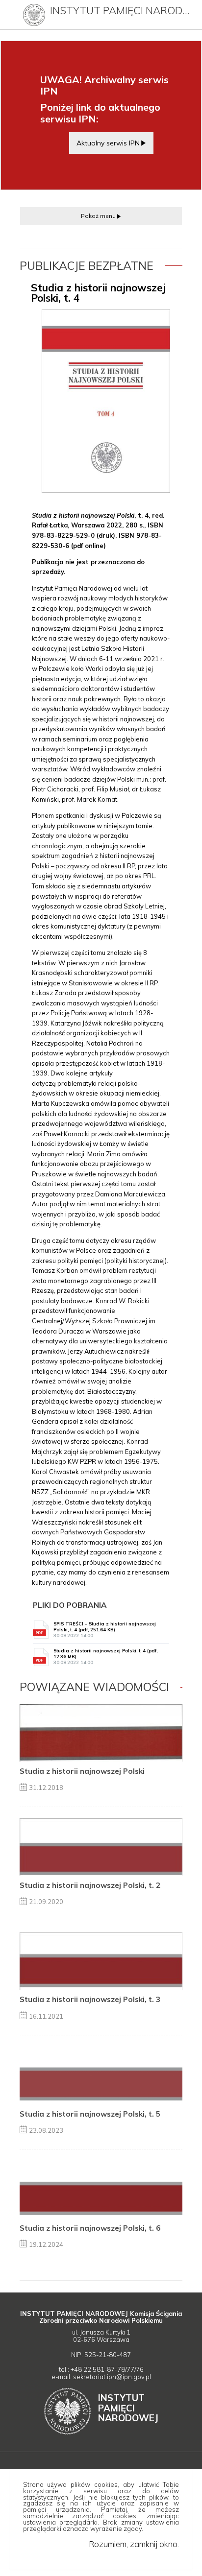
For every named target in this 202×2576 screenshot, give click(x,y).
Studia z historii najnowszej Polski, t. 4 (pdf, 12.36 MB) (105, 1657)
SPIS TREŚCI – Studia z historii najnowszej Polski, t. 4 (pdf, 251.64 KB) (105, 1630)
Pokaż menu (98, 216)
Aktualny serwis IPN (108, 143)
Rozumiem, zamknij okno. (134, 2544)
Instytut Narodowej (128, 2408)
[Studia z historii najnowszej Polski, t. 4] (106, 401)
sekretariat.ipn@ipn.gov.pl (112, 2377)
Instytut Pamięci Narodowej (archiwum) (122, 10)
